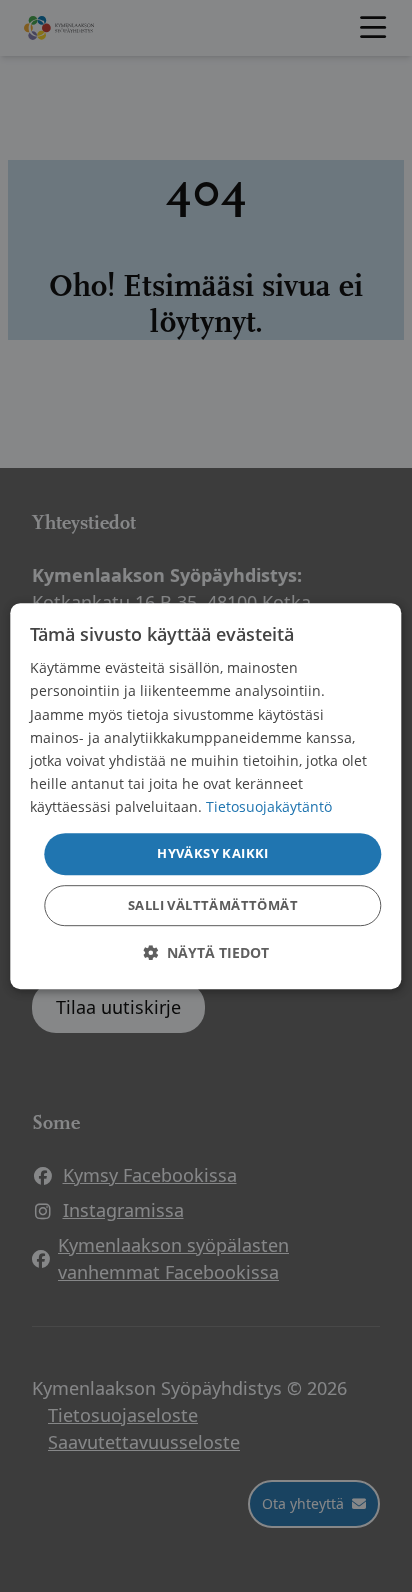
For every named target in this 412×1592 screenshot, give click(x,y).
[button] (206, 952)
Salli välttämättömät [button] (213, 905)
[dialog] (205, 796)
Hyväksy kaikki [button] (213, 853)
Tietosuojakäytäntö (269, 806)
